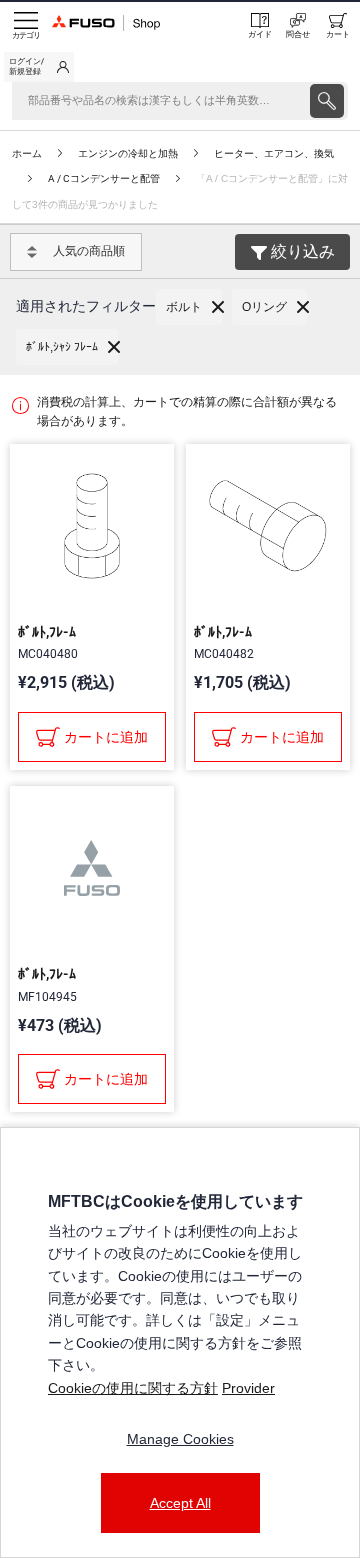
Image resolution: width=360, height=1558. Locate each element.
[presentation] (327, 101)
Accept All (180, 1503)
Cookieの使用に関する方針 (133, 1388)
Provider (248, 1388)
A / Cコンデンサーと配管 (104, 178)
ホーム (27, 153)
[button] (189, 307)
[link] (39, 67)
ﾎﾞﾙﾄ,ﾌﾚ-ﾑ (47, 632)
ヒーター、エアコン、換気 (274, 153)
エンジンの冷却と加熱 (128, 153)
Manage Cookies (180, 1439)
